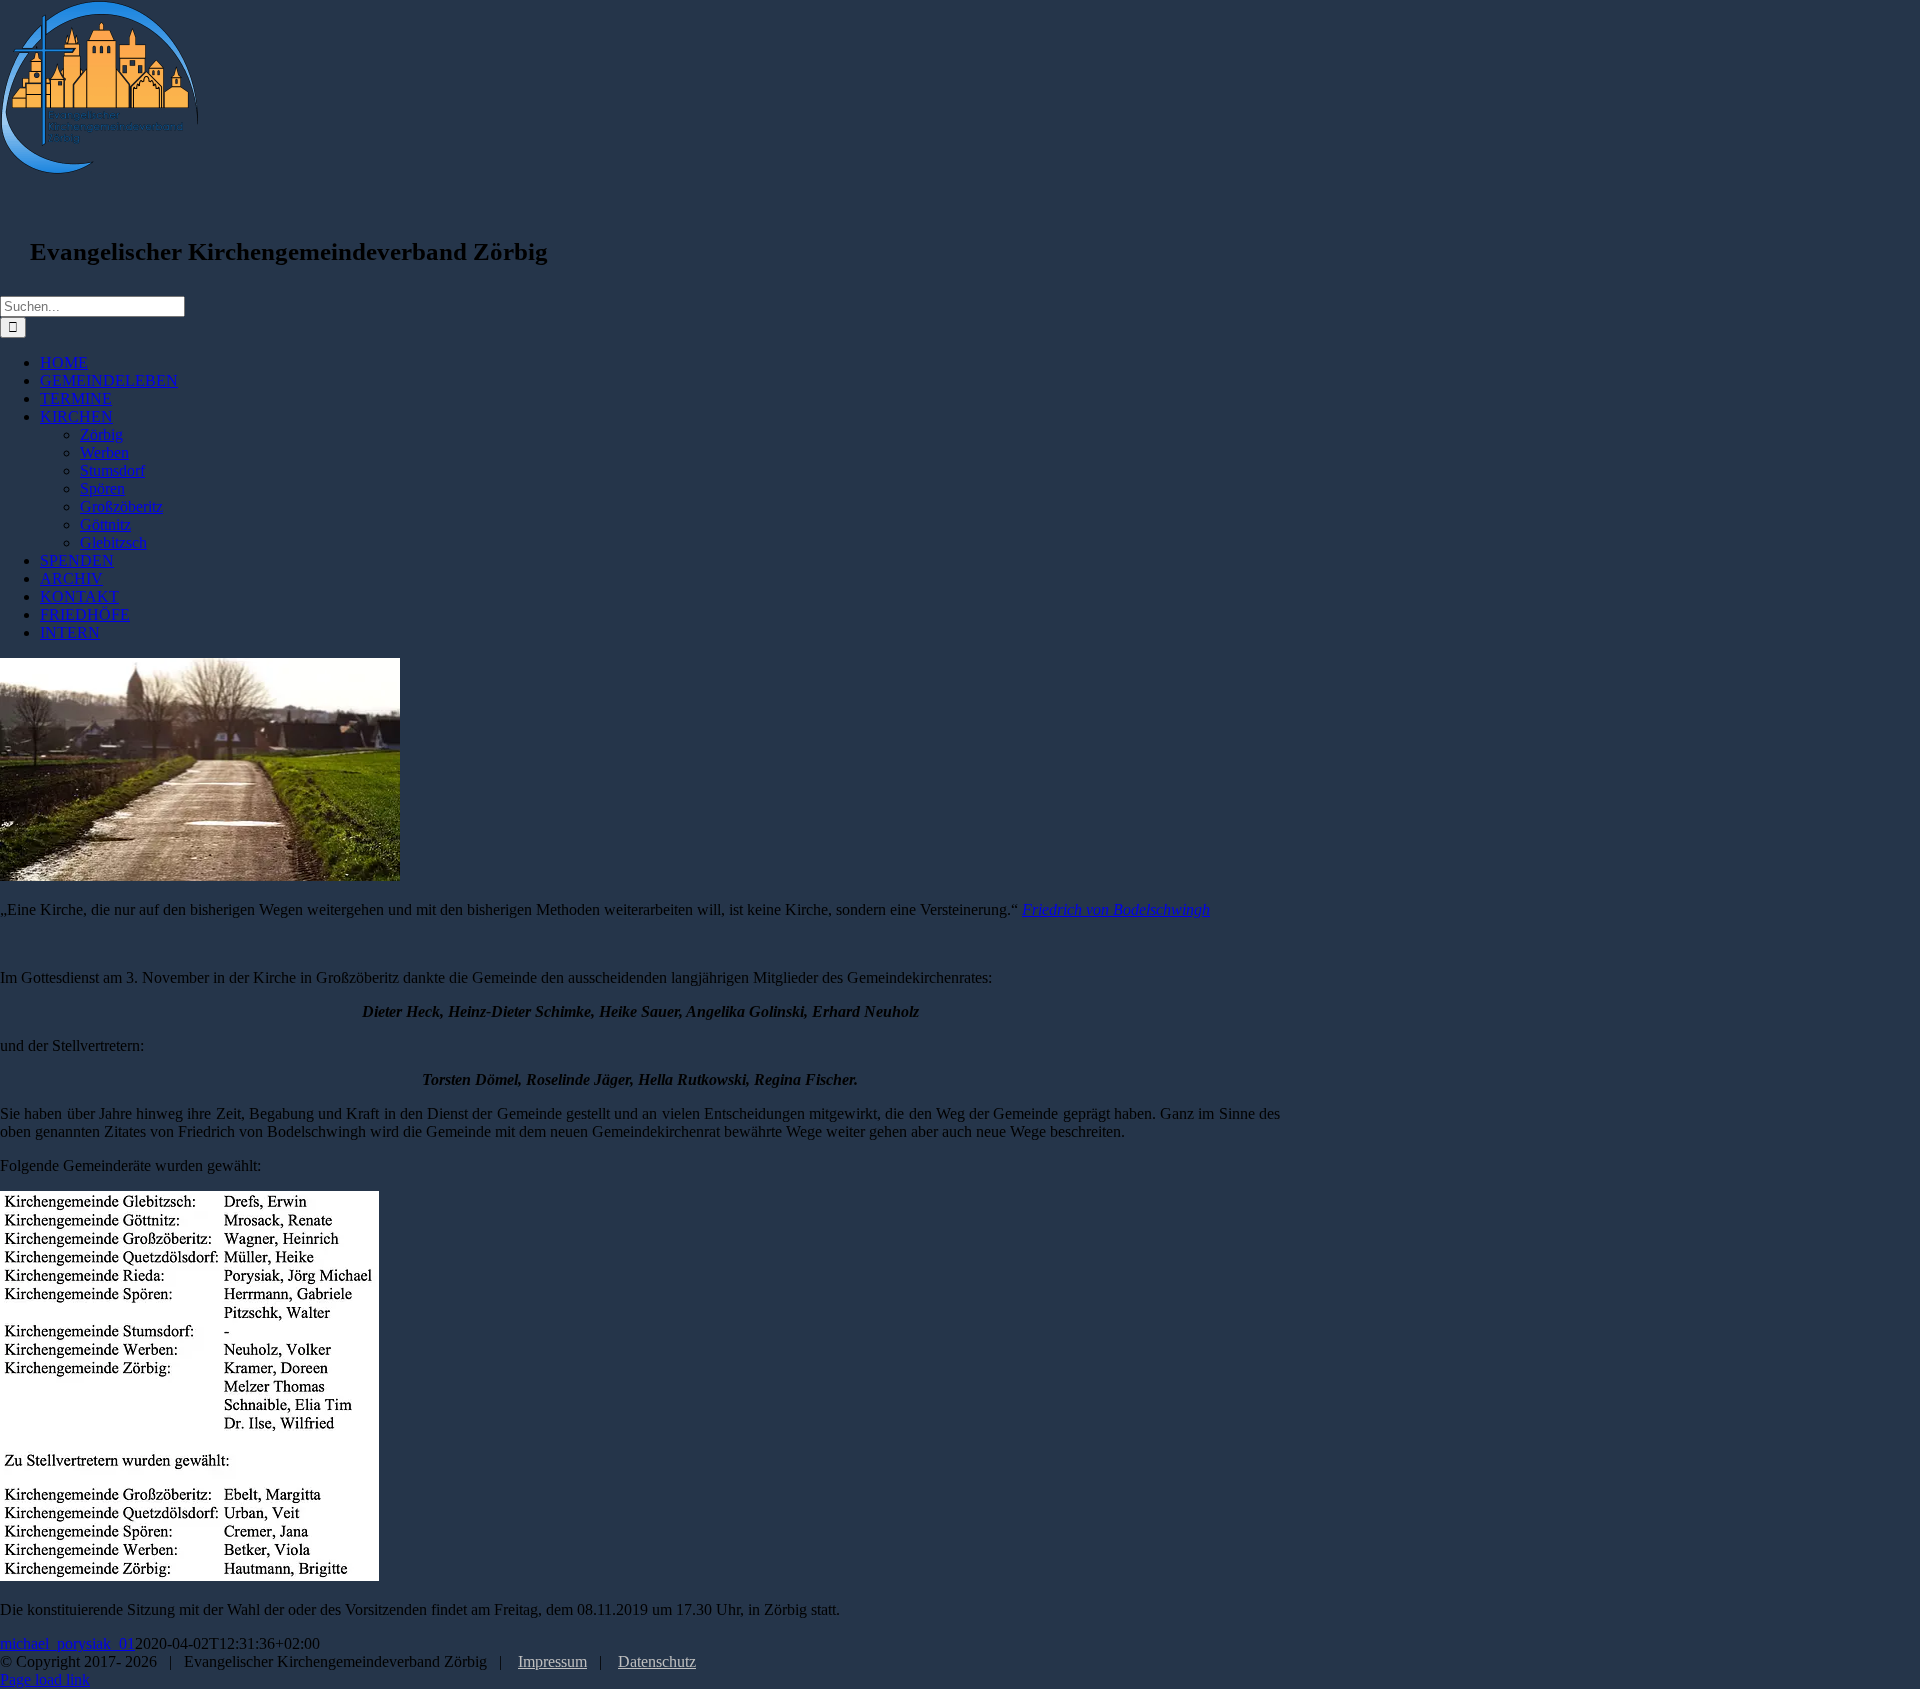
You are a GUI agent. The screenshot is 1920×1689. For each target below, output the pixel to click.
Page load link (45, 1679)
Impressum (552, 1661)
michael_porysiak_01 (67, 1643)
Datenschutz (657, 1661)
